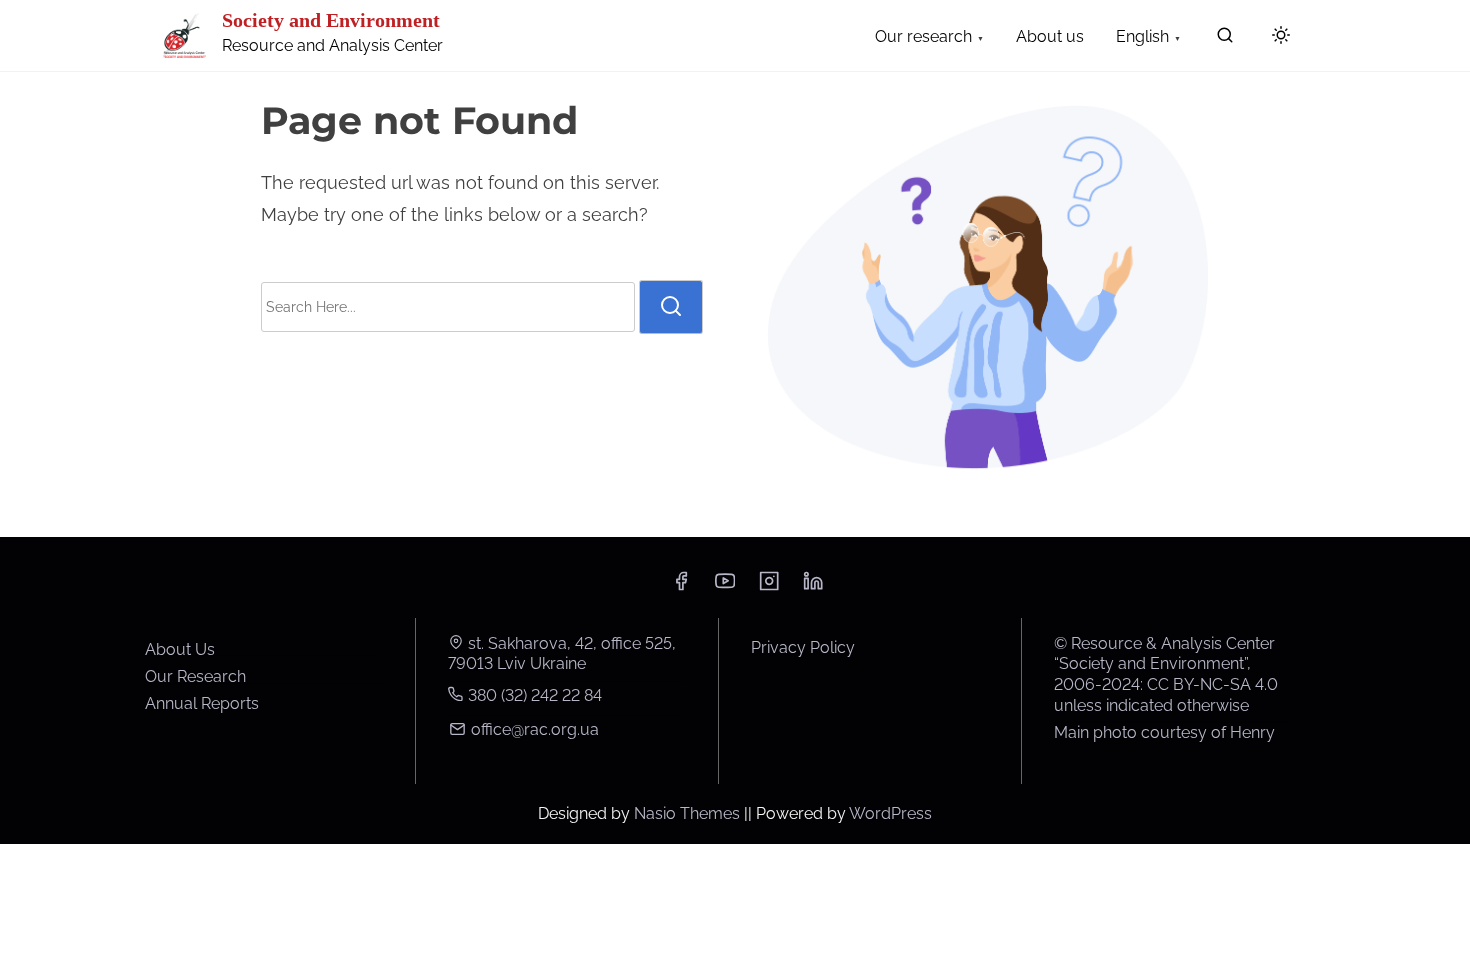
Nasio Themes (689, 813)
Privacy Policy (803, 647)
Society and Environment (331, 20)
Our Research (195, 676)
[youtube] (725, 587)
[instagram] (769, 587)
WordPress (890, 813)
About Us (180, 649)
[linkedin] (813, 587)
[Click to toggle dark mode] (1281, 36)
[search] (1225, 39)
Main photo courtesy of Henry (1164, 732)
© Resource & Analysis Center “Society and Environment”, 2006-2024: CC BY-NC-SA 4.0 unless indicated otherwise (1166, 674)
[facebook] (681, 587)
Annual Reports (202, 703)
